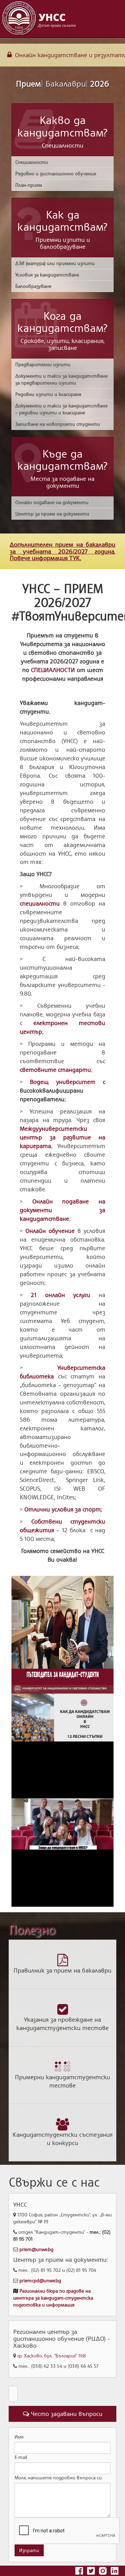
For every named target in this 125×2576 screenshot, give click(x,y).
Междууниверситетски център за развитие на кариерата (62, 1137)
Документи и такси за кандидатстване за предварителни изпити (61, 379)
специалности (40, 903)
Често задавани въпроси (66, 2414)
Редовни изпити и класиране (48, 394)
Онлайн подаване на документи (52, 502)
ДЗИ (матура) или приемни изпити (55, 263)
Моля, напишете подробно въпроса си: (59, 2477)
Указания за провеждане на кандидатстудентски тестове (62, 2023)
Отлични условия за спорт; (63, 1509)
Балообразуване (33, 286)
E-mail (21, 2457)
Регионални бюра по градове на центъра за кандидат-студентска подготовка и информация (53, 2298)
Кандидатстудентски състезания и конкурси (62, 2138)
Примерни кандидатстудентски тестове (62, 2081)
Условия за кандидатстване (47, 275)
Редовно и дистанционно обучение (56, 173)
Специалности (32, 162)
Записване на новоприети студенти (58, 424)
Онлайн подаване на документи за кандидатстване (62, 1210)
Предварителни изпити (43, 364)
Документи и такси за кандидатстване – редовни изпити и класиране (61, 409)
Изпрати (29, 2550)
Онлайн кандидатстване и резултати (69, 55)
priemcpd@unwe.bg (40, 2280)
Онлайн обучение (50, 1231)
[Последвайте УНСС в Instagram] (103, 2570)
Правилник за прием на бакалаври (62, 1970)
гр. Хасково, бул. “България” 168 (52, 2356)
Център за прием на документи (52, 514)
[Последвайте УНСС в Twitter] (92, 2570)
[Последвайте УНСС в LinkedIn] (115, 2570)
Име (19, 2437)
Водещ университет (62, 1082)
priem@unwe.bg (36, 2249)
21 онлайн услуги (61, 1295)
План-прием (29, 185)
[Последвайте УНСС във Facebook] (80, 2570)
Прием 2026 (62, 83)
